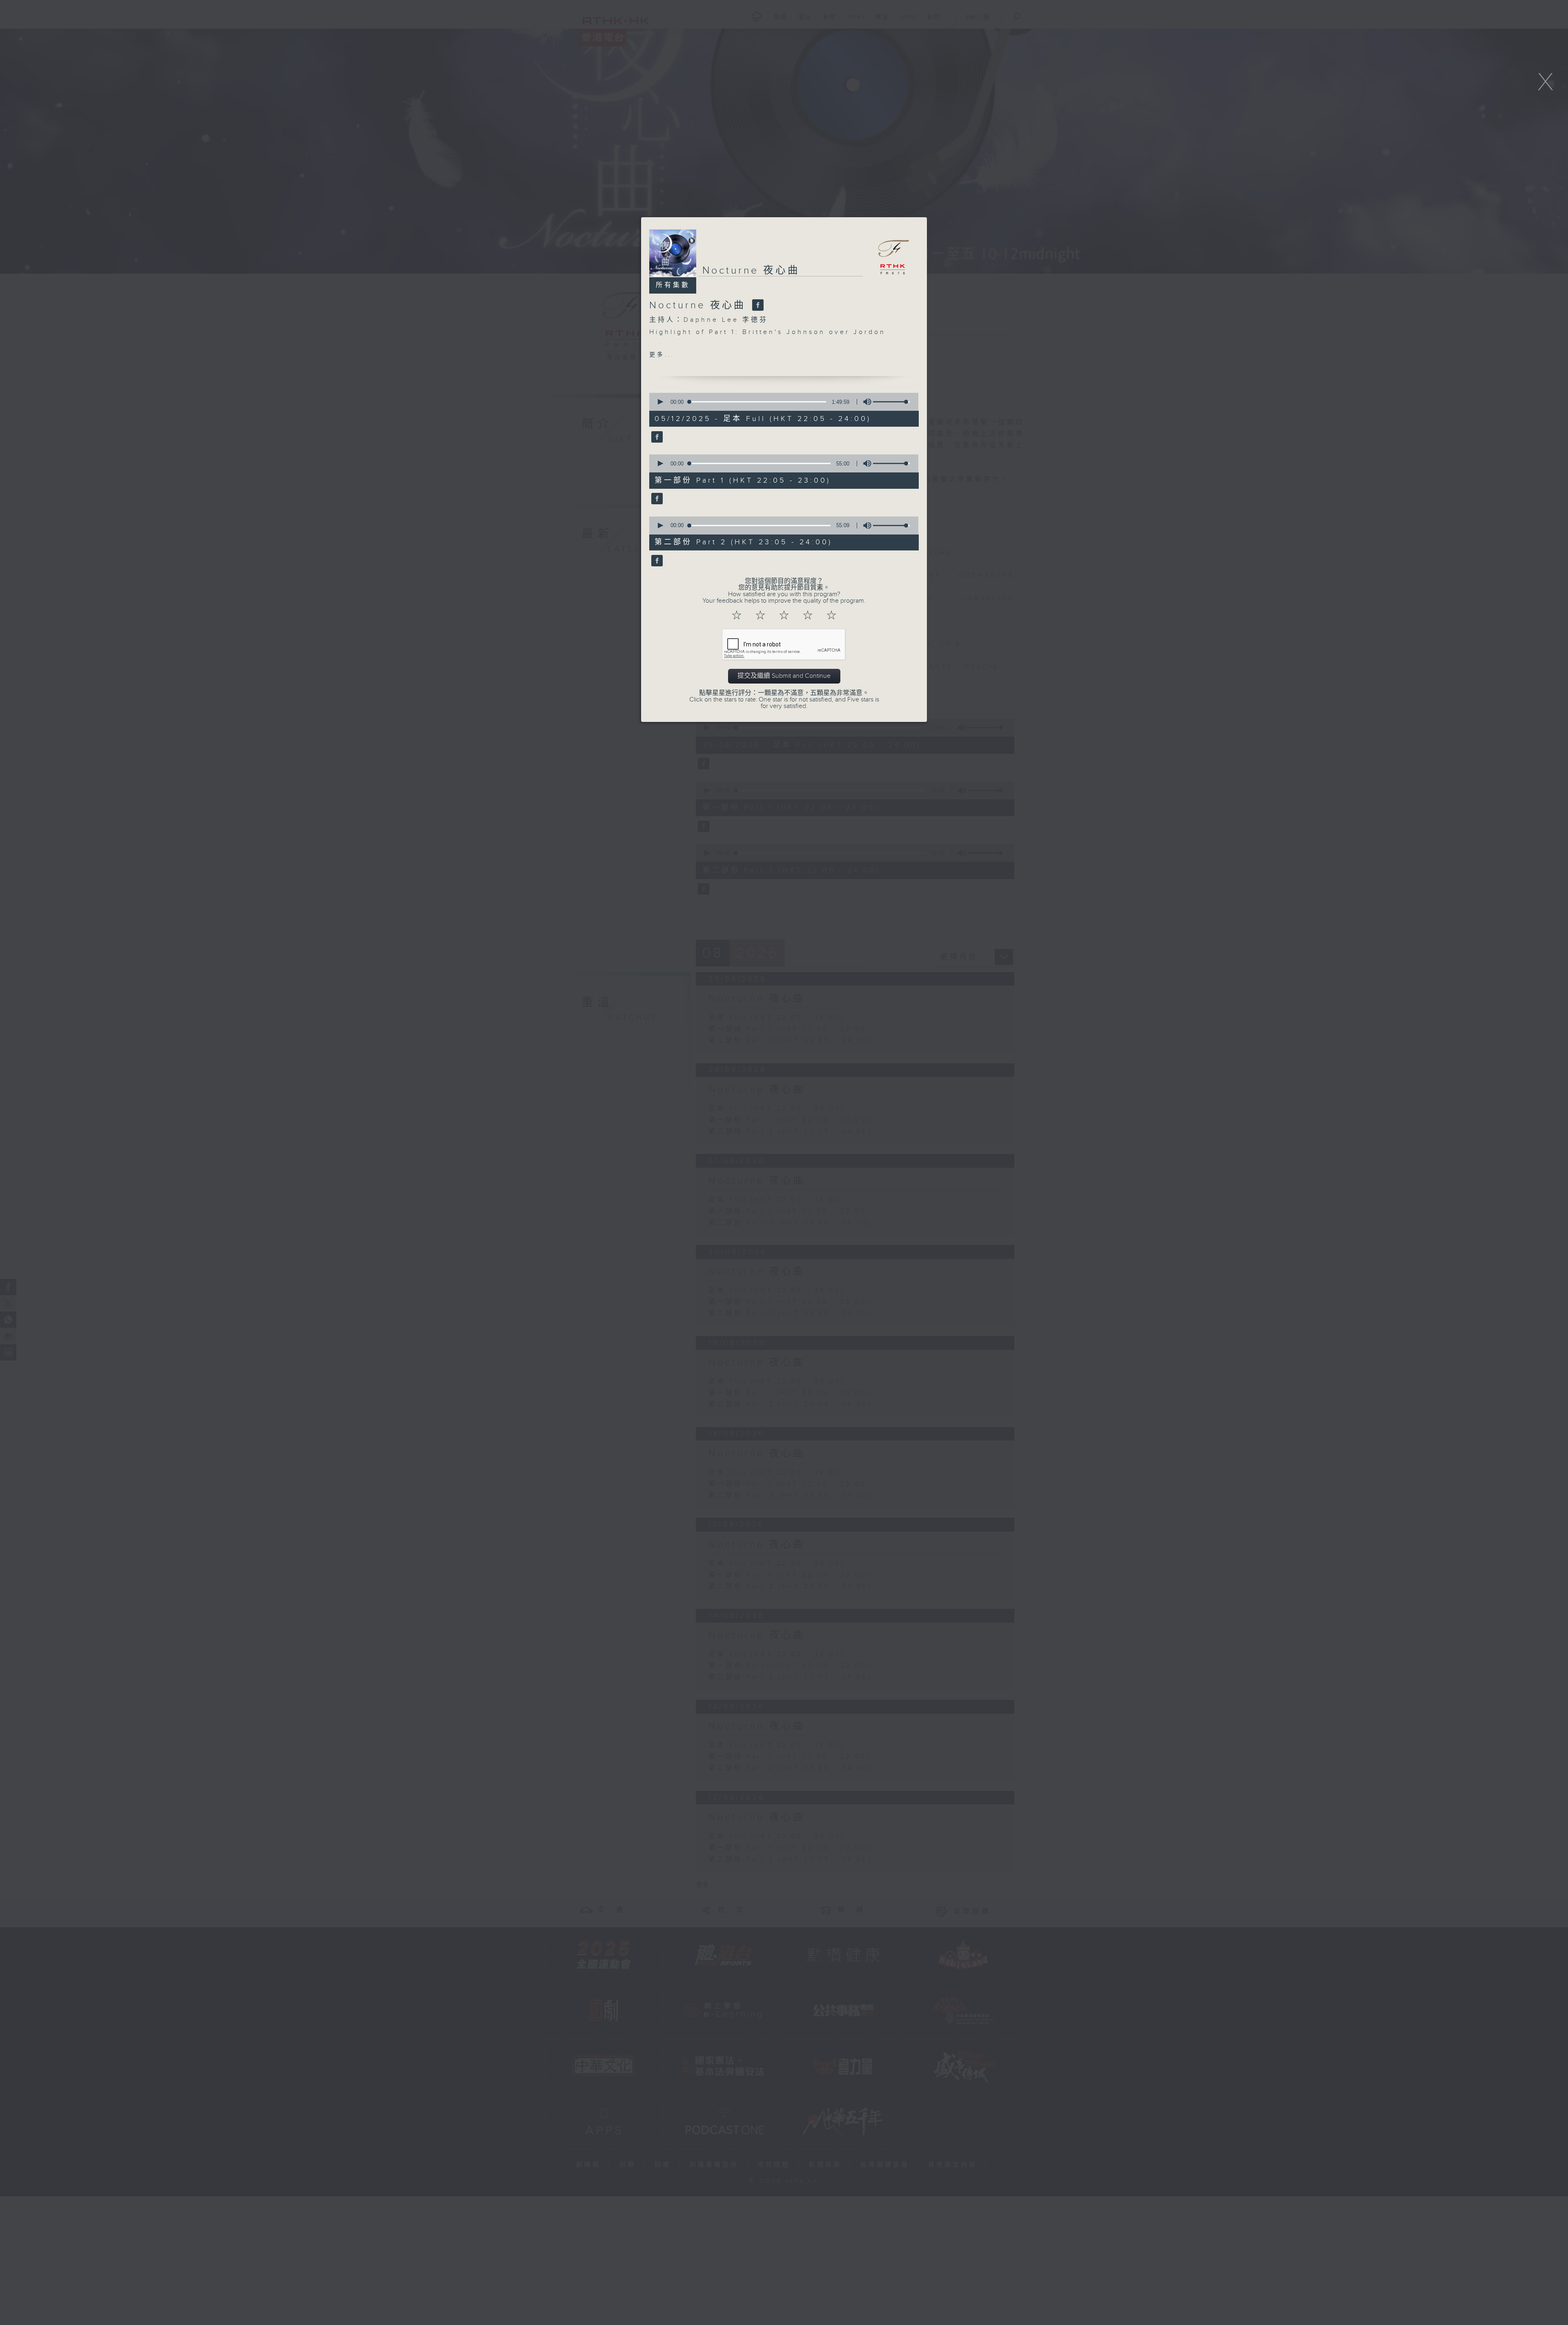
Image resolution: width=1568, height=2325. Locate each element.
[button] (660, 402)
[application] (781, 402)
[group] (865, 402)
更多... (662, 355)
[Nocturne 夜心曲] (757, 305)
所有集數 (673, 285)
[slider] (891, 402)
